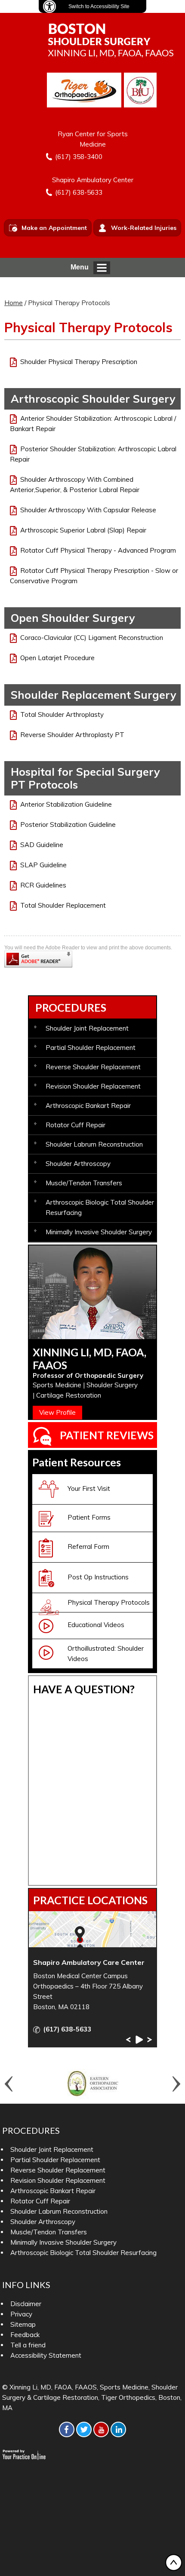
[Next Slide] (150, 2040)
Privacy (21, 2314)
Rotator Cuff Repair (76, 1125)
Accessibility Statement (46, 2355)
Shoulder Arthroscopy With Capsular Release (88, 510)
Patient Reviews (107, 1435)
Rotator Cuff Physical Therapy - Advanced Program (98, 550)
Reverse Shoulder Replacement (93, 1067)
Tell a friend (28, 2345)
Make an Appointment (54, 228)
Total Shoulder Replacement (63, 905)
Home (14, 303)
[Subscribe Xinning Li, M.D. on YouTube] (101, 2429)
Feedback (25, 2335)
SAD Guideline (42, 845)
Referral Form (88, 1547)
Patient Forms (89, 1517)
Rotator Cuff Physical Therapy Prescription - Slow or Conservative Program (94, 576)
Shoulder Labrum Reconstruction (94, 1144)
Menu (80, 267)
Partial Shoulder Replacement (91, 1048)
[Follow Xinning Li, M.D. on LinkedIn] (118, 2429)
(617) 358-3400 (79, 157)
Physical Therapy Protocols (109, 1602)
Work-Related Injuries (144, 228)
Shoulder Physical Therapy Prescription (79, 362)
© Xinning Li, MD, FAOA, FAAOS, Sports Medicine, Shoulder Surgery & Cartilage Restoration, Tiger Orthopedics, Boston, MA (92, 2397)
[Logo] (111, 40)
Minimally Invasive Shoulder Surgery (99, 1232)
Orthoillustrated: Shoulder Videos (106, 1654)
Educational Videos (96, 1625)
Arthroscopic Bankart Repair (88, 1106)
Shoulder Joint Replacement (87, 1028)
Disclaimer (26, 2304)
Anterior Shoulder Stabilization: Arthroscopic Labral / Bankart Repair (93, 424)
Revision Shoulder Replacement (93, 1086)
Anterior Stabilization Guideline (66, 804)
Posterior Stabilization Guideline (68, 825)
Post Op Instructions (98, 1577)
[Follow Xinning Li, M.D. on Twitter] (84, 2429)
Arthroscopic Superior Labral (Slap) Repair (83, 530)
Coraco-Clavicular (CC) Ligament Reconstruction (92, 638)
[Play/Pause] (139, 2040)
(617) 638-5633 (79, 192)
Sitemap (23, 2324)
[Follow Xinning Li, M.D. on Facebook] (67, 2429)
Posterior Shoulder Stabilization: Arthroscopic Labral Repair (93, 454)
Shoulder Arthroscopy (78, 1164)
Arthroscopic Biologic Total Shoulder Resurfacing (100, 1207)
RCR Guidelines (43, 885)
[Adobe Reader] (38, 958)
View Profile (57, 1412)
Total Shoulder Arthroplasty (62, 714)
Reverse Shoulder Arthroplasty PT (72, 735)
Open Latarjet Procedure (57, 658)
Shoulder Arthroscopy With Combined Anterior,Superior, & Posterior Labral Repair (75, 485)
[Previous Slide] (128, 2040)
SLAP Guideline (43, 865)
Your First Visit (89, 1488)
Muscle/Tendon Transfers (84, 1183)
